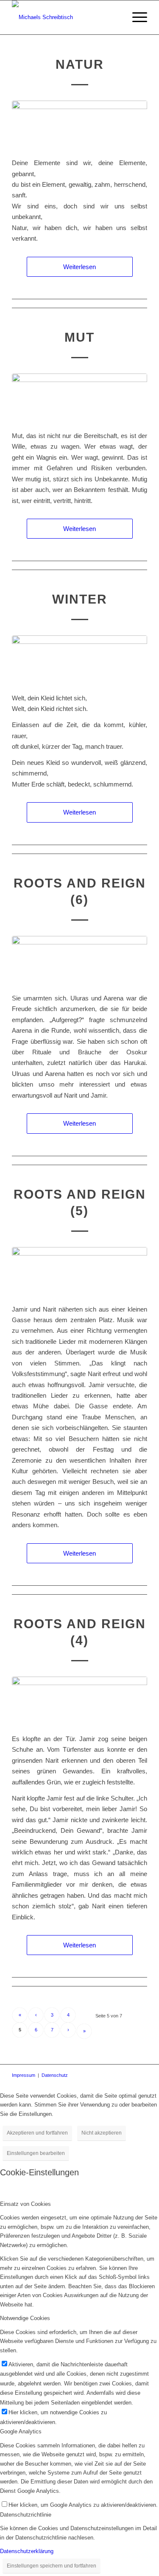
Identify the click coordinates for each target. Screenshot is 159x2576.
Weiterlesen (79, 267)
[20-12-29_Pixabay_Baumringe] (79, 959)
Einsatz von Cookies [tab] (25, 2204)
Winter (80, 599)
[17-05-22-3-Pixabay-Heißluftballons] (79, 397)
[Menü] (135, 17)
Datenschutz (55, 2075)
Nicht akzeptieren (102, 2133)
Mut (79, 337)
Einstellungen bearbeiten (36, 2153)
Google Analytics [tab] (21, 2431)
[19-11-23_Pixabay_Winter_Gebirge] (79, 659)
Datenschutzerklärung (27, 2551)
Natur (80, 64)
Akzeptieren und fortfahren (37, 2133)
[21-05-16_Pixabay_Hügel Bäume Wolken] (79, 124)
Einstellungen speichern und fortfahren (52, 2566)
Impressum (24, 2075)
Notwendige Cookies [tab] (25, 2318)
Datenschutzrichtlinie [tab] (26, 2515)
